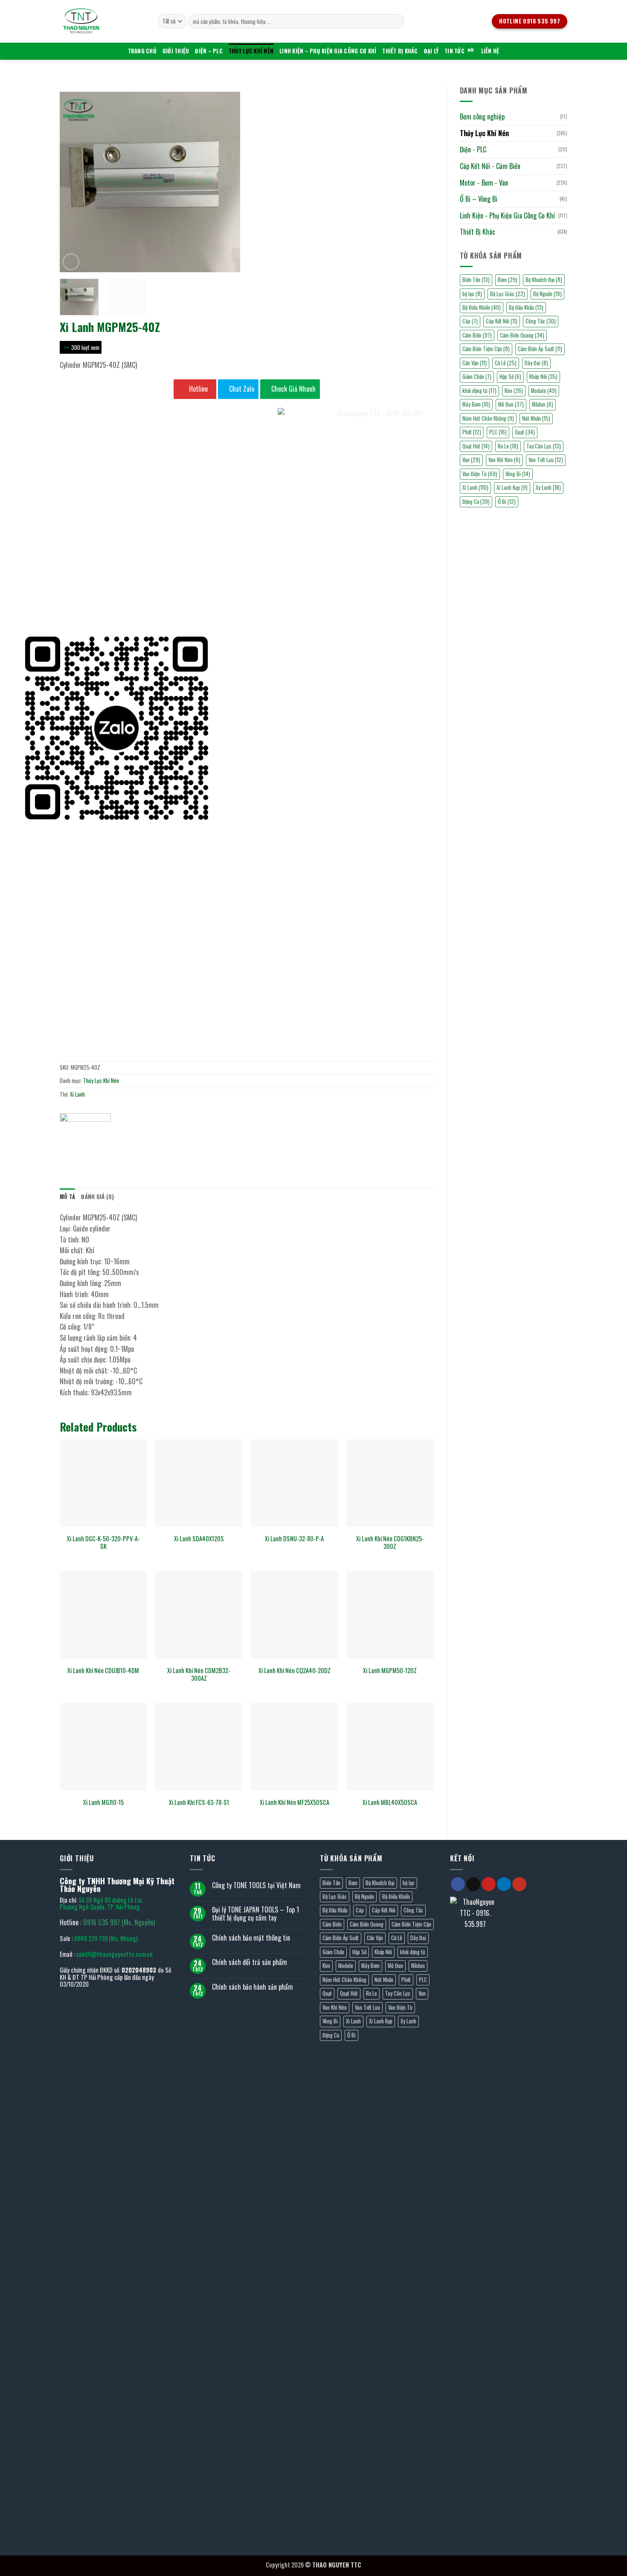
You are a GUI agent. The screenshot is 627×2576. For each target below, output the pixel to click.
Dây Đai (536, 363)
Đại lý (431, 51)
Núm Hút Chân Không (344, 1980)
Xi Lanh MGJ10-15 (103, 1803)
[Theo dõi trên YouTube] (519, 1884)
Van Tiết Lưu (546, 460)
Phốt (406, 1980)
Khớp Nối (543, 377)
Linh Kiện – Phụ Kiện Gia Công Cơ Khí (328, 51)
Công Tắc (541, 321)
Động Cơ (331, 2035)
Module (544, 391)
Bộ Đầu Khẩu (526, 307)
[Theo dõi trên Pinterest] (489, 1884)
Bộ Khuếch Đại (544, 280)
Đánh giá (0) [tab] (97, 1197)
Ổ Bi (351, 2035)
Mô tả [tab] (67, 1197)
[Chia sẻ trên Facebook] (68, 1146)
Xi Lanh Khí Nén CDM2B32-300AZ (199, 1675)
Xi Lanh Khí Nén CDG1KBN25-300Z (390, 1543)
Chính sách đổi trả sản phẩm (250, 1962)
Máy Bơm (476, 404)
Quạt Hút (349, 1993)
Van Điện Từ (400, 2007)
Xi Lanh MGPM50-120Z (390, 1671)
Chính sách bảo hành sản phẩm (253, 1987)
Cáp (470, 321)
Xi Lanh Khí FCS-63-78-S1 (199, 1803)
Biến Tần (476, 280)
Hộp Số (510, 377)
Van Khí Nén (335, 2007)
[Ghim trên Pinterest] (114, 1146)
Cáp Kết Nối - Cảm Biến (490, 166)
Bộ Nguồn (547, 294)
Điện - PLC (473, 149)
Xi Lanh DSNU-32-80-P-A (294, 1539)
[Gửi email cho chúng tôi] (473, 1884)
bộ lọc (472, 294)
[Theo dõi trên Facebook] (458, 1884)
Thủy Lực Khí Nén (251, 51)
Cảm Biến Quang (522, 335)
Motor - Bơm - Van (484, 183)
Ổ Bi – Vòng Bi (479, 199)
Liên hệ (490, 51)
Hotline (197, 389)
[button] (71, 262)
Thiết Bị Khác (400, 51)
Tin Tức (454, 51)
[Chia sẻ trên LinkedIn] (129, 1146)
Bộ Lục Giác (508, 294)
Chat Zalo (241, 389)
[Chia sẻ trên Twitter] (83, 1146)
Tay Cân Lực (544, 446)
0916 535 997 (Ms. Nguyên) (119, 1922)
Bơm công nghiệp (482, 116)
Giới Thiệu (176, 51)
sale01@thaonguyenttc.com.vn (114, 1954)
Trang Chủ (142, 51)
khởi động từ (479, 391)
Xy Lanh (548, 488)
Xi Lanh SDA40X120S (199, 1539)
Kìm (514, 391)
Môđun (543, 404)
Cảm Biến (477, 335)
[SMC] (85, 1126)
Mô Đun (511, 404)
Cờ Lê (506, 363)
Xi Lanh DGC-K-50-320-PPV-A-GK (103, 1543)
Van (422, 1993)
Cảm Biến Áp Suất (540, 349)
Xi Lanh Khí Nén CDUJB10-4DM (103, 1671)
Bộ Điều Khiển (482, 307)
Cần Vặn (475, 363)
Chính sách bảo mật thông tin (251, 1938)
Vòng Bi (518, 474)
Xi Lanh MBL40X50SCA (390, 1803)
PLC (423, 1980)
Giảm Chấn (477, 377)
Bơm (508, 280)
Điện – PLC (209, 51)
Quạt (525, 432)
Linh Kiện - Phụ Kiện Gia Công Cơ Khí (507, 215)
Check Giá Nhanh (293, 389)
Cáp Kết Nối (502, 321)
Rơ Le (508, 446)
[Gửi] (396, 21)
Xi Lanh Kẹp (512, 488)
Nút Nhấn (536, 418)
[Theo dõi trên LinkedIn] (504, 1884)
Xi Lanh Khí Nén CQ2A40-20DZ (295, 1671)
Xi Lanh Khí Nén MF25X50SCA (295, 1803)
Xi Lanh (77, 1094)
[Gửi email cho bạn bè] (98, 1146)
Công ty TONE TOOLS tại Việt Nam (256, 1885)
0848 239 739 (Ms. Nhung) (106, 1938)
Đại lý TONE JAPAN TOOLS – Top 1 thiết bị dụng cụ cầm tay (255, 1914)
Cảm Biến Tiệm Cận (486, 349)
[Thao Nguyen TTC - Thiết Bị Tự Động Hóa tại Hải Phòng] (102, 21)
